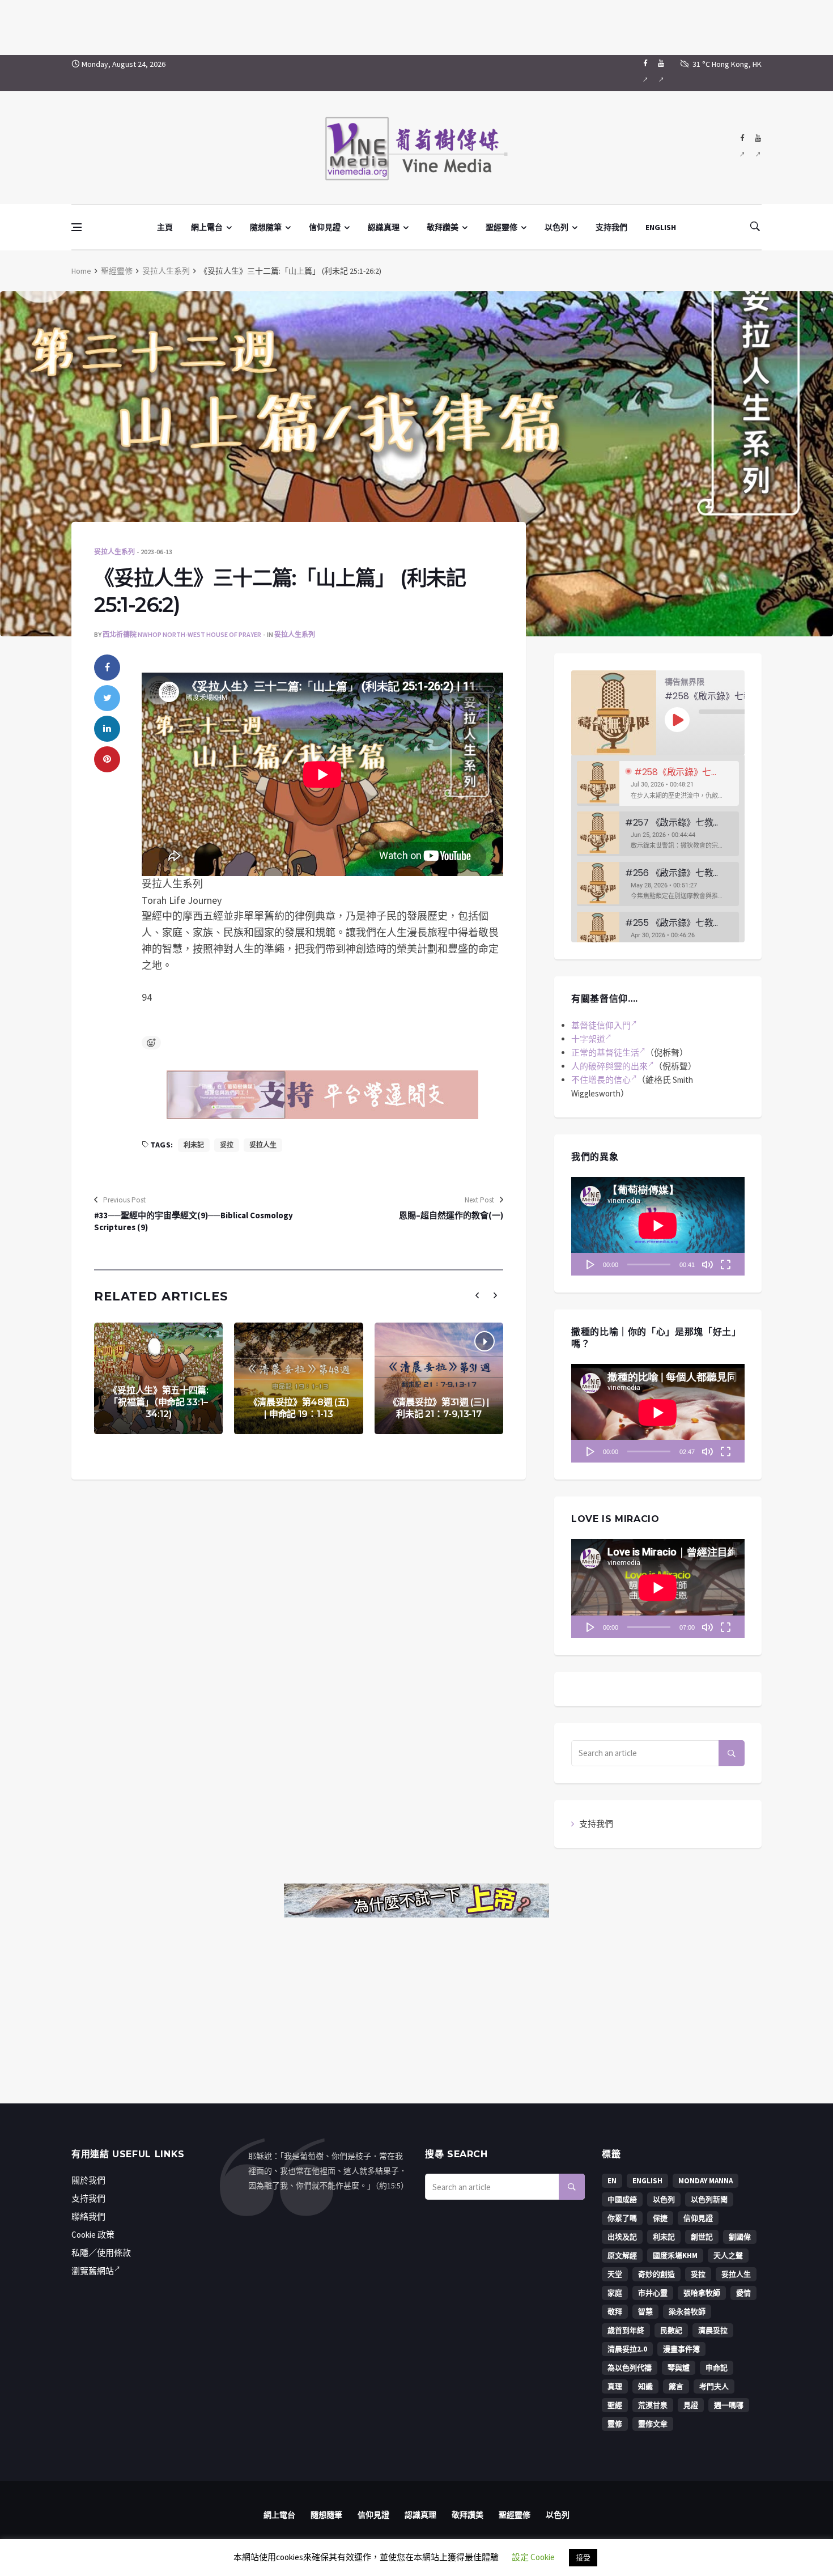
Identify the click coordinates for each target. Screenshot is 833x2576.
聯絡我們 (88, 2216)
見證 (691, 2405)
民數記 (671, 2330)
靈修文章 (653, 2424)
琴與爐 (679, 2368)
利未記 (194, 1145)
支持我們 (611, 227)
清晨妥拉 (713, 2330)
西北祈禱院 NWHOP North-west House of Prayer (182, 634)
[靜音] (707, 1264)
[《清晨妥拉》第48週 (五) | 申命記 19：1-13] (298, 1378)
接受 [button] (583, 2558)
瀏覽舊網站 (93, 2271)
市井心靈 (653, 2293)
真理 (615, 2386)
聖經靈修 (501, 227)
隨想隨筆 (266, 227)
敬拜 (615, 2312)
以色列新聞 (709, 2199)
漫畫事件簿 (681, 2349)
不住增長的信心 (601, 1080)
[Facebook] (645, 73)
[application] (658, 1226)
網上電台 (207, 227)
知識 (645, 2386)
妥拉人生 (263, 1145)
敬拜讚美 (443, 227)
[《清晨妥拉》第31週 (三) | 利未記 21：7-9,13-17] (439, 1378)
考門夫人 (714, 2386)
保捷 (660, 2218)
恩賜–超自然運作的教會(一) (451, 1215)
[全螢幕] (725, 1264)
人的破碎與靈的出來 (609, 1066)
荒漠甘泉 (653, 2405)
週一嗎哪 (729, 2405)
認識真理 (384, 227)
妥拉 (227, 1145)
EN (612, 2181)
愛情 (743, 2293)
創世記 (702, 2237)
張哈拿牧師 (702, 2293)
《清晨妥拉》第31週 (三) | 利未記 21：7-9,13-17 (439, 1408)
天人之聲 (728, 2256)
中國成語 (622, 2199)
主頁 (165, 227)
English (647, 2181)
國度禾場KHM (675, 2256)
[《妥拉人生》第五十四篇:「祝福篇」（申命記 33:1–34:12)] (158, 1378)
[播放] (590, 1264)
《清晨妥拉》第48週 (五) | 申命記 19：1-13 (299, 1408)
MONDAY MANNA (705, 2181)
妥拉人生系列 (166, 271)
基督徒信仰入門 (601, 1025)
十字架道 (588, 1039)
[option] (658, 783)
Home (81, 271)
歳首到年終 (626, 2330)
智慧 (645, 2312)
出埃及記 (622, 2237)
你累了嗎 (622, 2218)
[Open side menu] (76, 227)
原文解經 (622, 2256)
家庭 (615, 2293)
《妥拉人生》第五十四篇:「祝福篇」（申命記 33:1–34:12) (158, 1402)
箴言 (676, 2386)
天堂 (615, 2274)
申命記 (717, 2368)
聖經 (615, 2405)
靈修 (615, 2424)
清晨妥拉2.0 (627, 2349)
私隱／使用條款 (101, 2253)
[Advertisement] (416, 25)
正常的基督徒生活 (605, 1053)
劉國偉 (740, 2237)
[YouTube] (661, 73)
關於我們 (88, 2180)
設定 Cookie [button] (533, 2557)
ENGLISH (661, 227)
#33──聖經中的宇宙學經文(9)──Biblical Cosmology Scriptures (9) (194, 1221)
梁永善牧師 (687, 2312)
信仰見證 (325, 227)
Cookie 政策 (93, 2235)
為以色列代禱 (630, 2368)
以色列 (556, 227)
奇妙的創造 (656, 2274)
